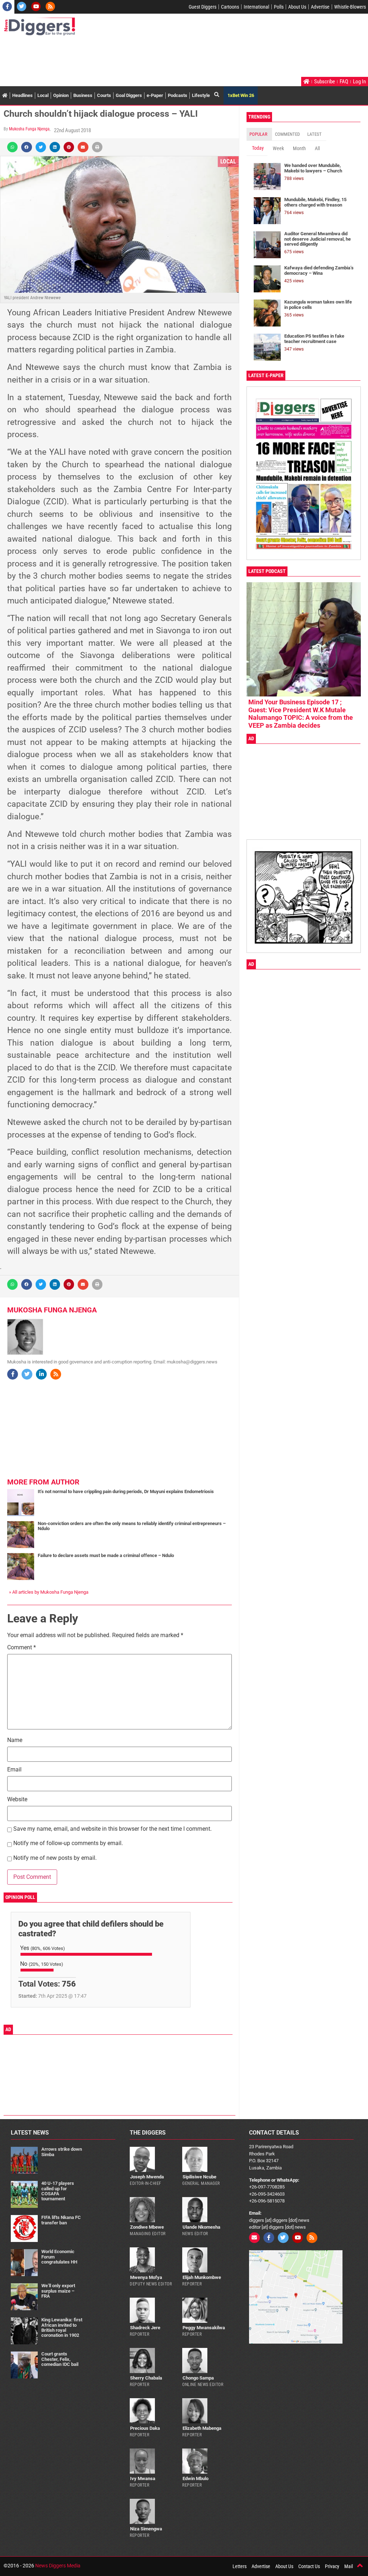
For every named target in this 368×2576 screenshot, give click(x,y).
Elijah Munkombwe (202, 2277)
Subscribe (325, 82)
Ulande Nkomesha (201, 2227)
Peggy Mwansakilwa (204, 2328)
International (256, 7)
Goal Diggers (129, 95)
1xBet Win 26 (241, 95)
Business (83, 95)
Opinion (61, 95)
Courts (104, 95)
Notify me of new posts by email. (55, 1858)
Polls (279, 7)
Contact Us (309, 2566)
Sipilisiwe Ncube (199, 2177)
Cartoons (230, 7)
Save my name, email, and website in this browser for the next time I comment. (112, 1829)
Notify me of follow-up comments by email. (68, 1843)
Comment (22, 1648)
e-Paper (155, 95)
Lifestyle (201, 95)
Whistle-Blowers (350, 7)
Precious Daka (145, 2428)
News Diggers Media (58, 2566)
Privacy (332, 2566)
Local (43, 95)
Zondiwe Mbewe (147, 2227)
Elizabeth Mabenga (202, 2428)
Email (14, 1770)
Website (17, 1800)
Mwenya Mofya (146, 2277)
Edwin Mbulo (195, 2478)
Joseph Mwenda (147, 2177)
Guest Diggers (203, 7)
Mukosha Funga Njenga (29, 129)
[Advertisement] (134, 57)
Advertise (320, 7)
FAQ (344, 82)
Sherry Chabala (146, 2378)
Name (15, 1740)
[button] (12, 147)
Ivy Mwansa (143, 2478)
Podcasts (178, 95)
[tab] (259, 134)
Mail (349, 2566)
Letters (240, 2566)
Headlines (22, 95)
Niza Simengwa (146, 2529)
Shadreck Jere (145, 2328)
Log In (359, 82)
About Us (297, 7)
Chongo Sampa (198, 2378)
